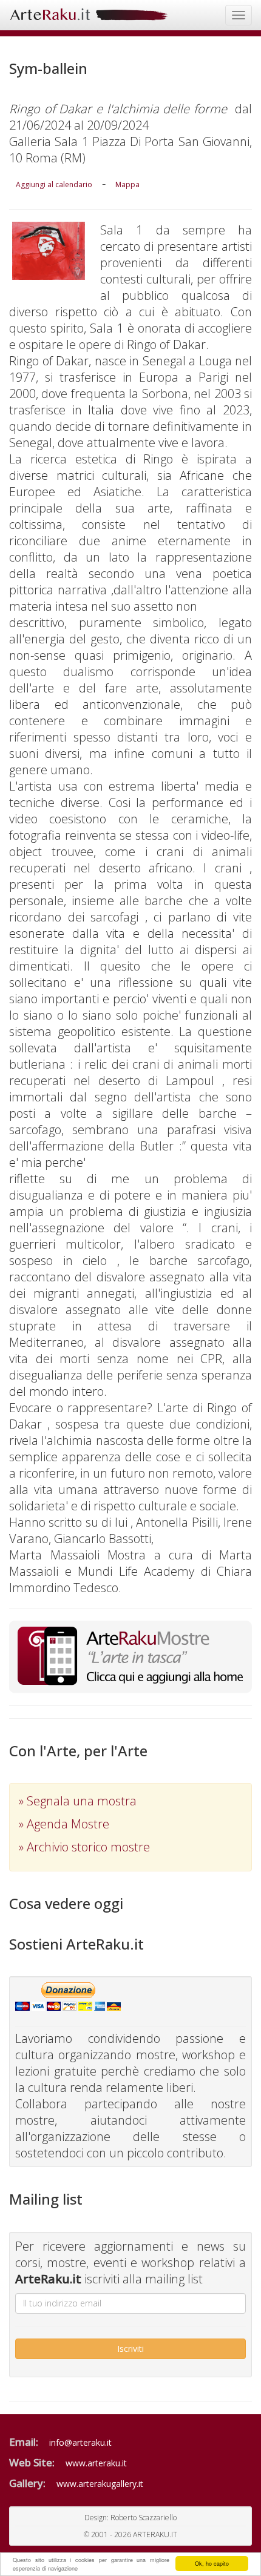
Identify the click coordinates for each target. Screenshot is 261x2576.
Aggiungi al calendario (54, 184)
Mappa (127, 184)
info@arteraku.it (80, 2442)
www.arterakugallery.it (100, 2484)
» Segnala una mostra (78, 1801)
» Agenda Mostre (64, 1824)
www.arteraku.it (96, 2463)
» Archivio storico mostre (84, 1847)
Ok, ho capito (212, 2564)
